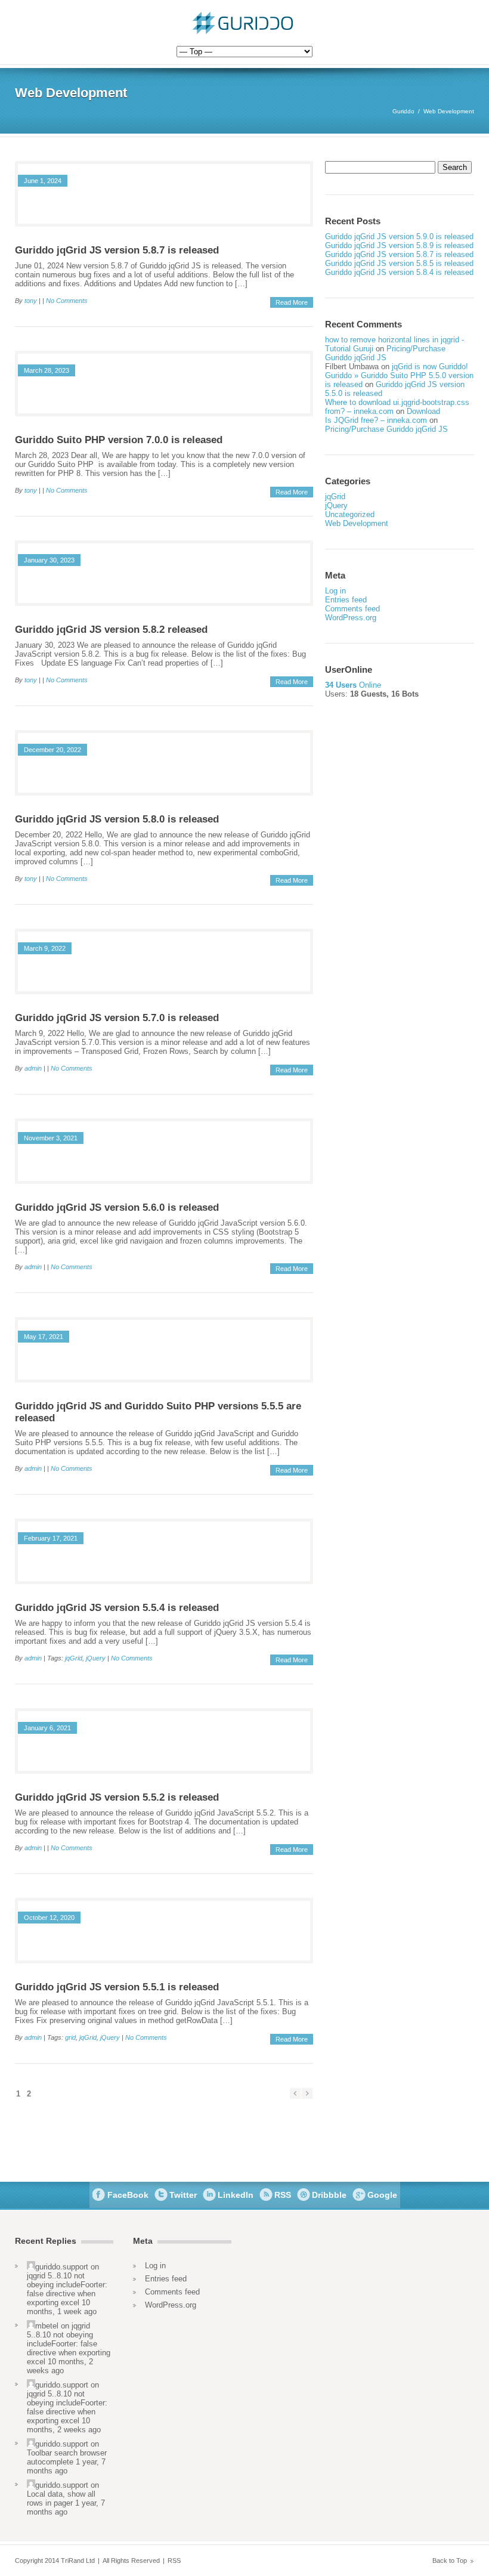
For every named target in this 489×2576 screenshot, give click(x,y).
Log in (335, 591)
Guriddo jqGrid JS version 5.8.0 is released (117, 819)
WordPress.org (351, 618)
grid (70, 2037)
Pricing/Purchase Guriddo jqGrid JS (385, 353)
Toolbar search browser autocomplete (67, 2457)
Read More (292, 302)
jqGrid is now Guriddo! (430, 367)
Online (353, 685)
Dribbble (329, 2195)
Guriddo (403, 111)
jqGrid (74, 1658)
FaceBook (128, 2195)
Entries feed (346, 600)
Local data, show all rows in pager (61, 2498)
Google (382, 2195)
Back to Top (450, 2560)
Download (423, 411)
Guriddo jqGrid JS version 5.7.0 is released (117, 1018)
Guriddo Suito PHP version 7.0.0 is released (119, 440)
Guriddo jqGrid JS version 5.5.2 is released (117, 1797)
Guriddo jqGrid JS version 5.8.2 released (111, 630)
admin (33, 1068)
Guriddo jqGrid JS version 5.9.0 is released (399, 236)
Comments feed (352, 609)
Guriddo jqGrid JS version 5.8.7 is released (117, 250)
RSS (283, 2195)
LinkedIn (236, 2195)
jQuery (96, 1658)
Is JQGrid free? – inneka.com (376, 420)
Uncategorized (350, 514)
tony (31, 301)
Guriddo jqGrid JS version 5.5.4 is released (117, 1608)
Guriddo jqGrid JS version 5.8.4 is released (399, 272)
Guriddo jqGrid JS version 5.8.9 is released (399, 245)
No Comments (67, 301)
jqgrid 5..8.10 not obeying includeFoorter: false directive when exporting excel (67, 2289)
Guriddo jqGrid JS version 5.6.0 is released (117, 1207)
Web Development (357, 523)
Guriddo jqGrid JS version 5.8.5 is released (399, 263)
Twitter (183, 2195)
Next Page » (307, 2093)
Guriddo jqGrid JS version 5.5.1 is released (117, 1987)
